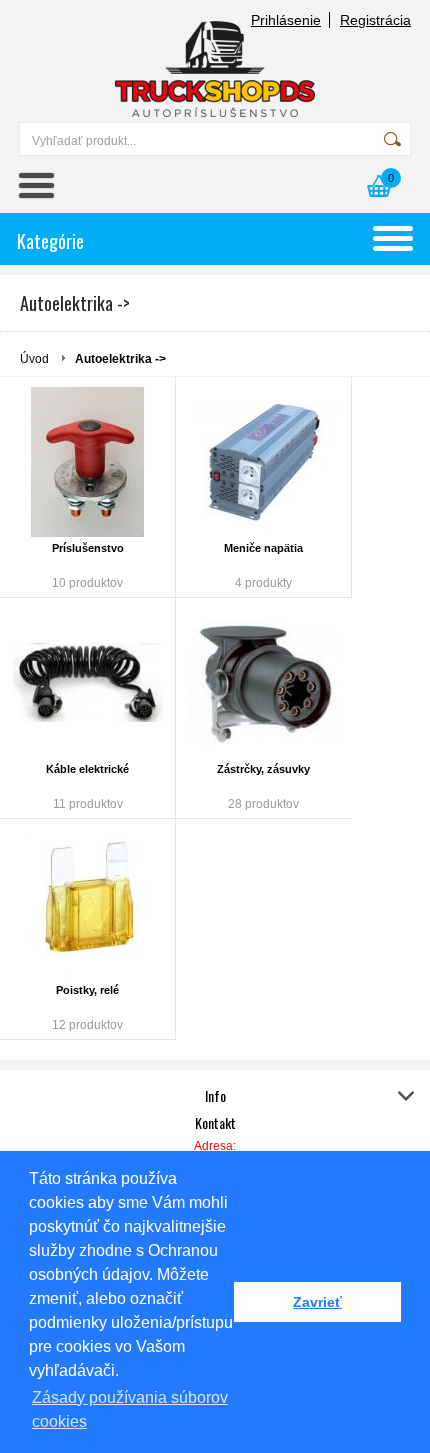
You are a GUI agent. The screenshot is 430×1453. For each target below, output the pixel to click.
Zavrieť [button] (317, 1302)
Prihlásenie (286, 20)
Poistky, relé (87, 990)
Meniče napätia (263, 548)
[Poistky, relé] (87, 904)
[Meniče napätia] (263, 462)
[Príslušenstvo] (87, 462)
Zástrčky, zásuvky (263, 769)
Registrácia (375, 20)
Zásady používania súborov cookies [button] (130, 1409)
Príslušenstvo (88, 548)
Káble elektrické (87, 769)
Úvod (34, 359)
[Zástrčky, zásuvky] (263, 683)
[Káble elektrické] (87, 683)
